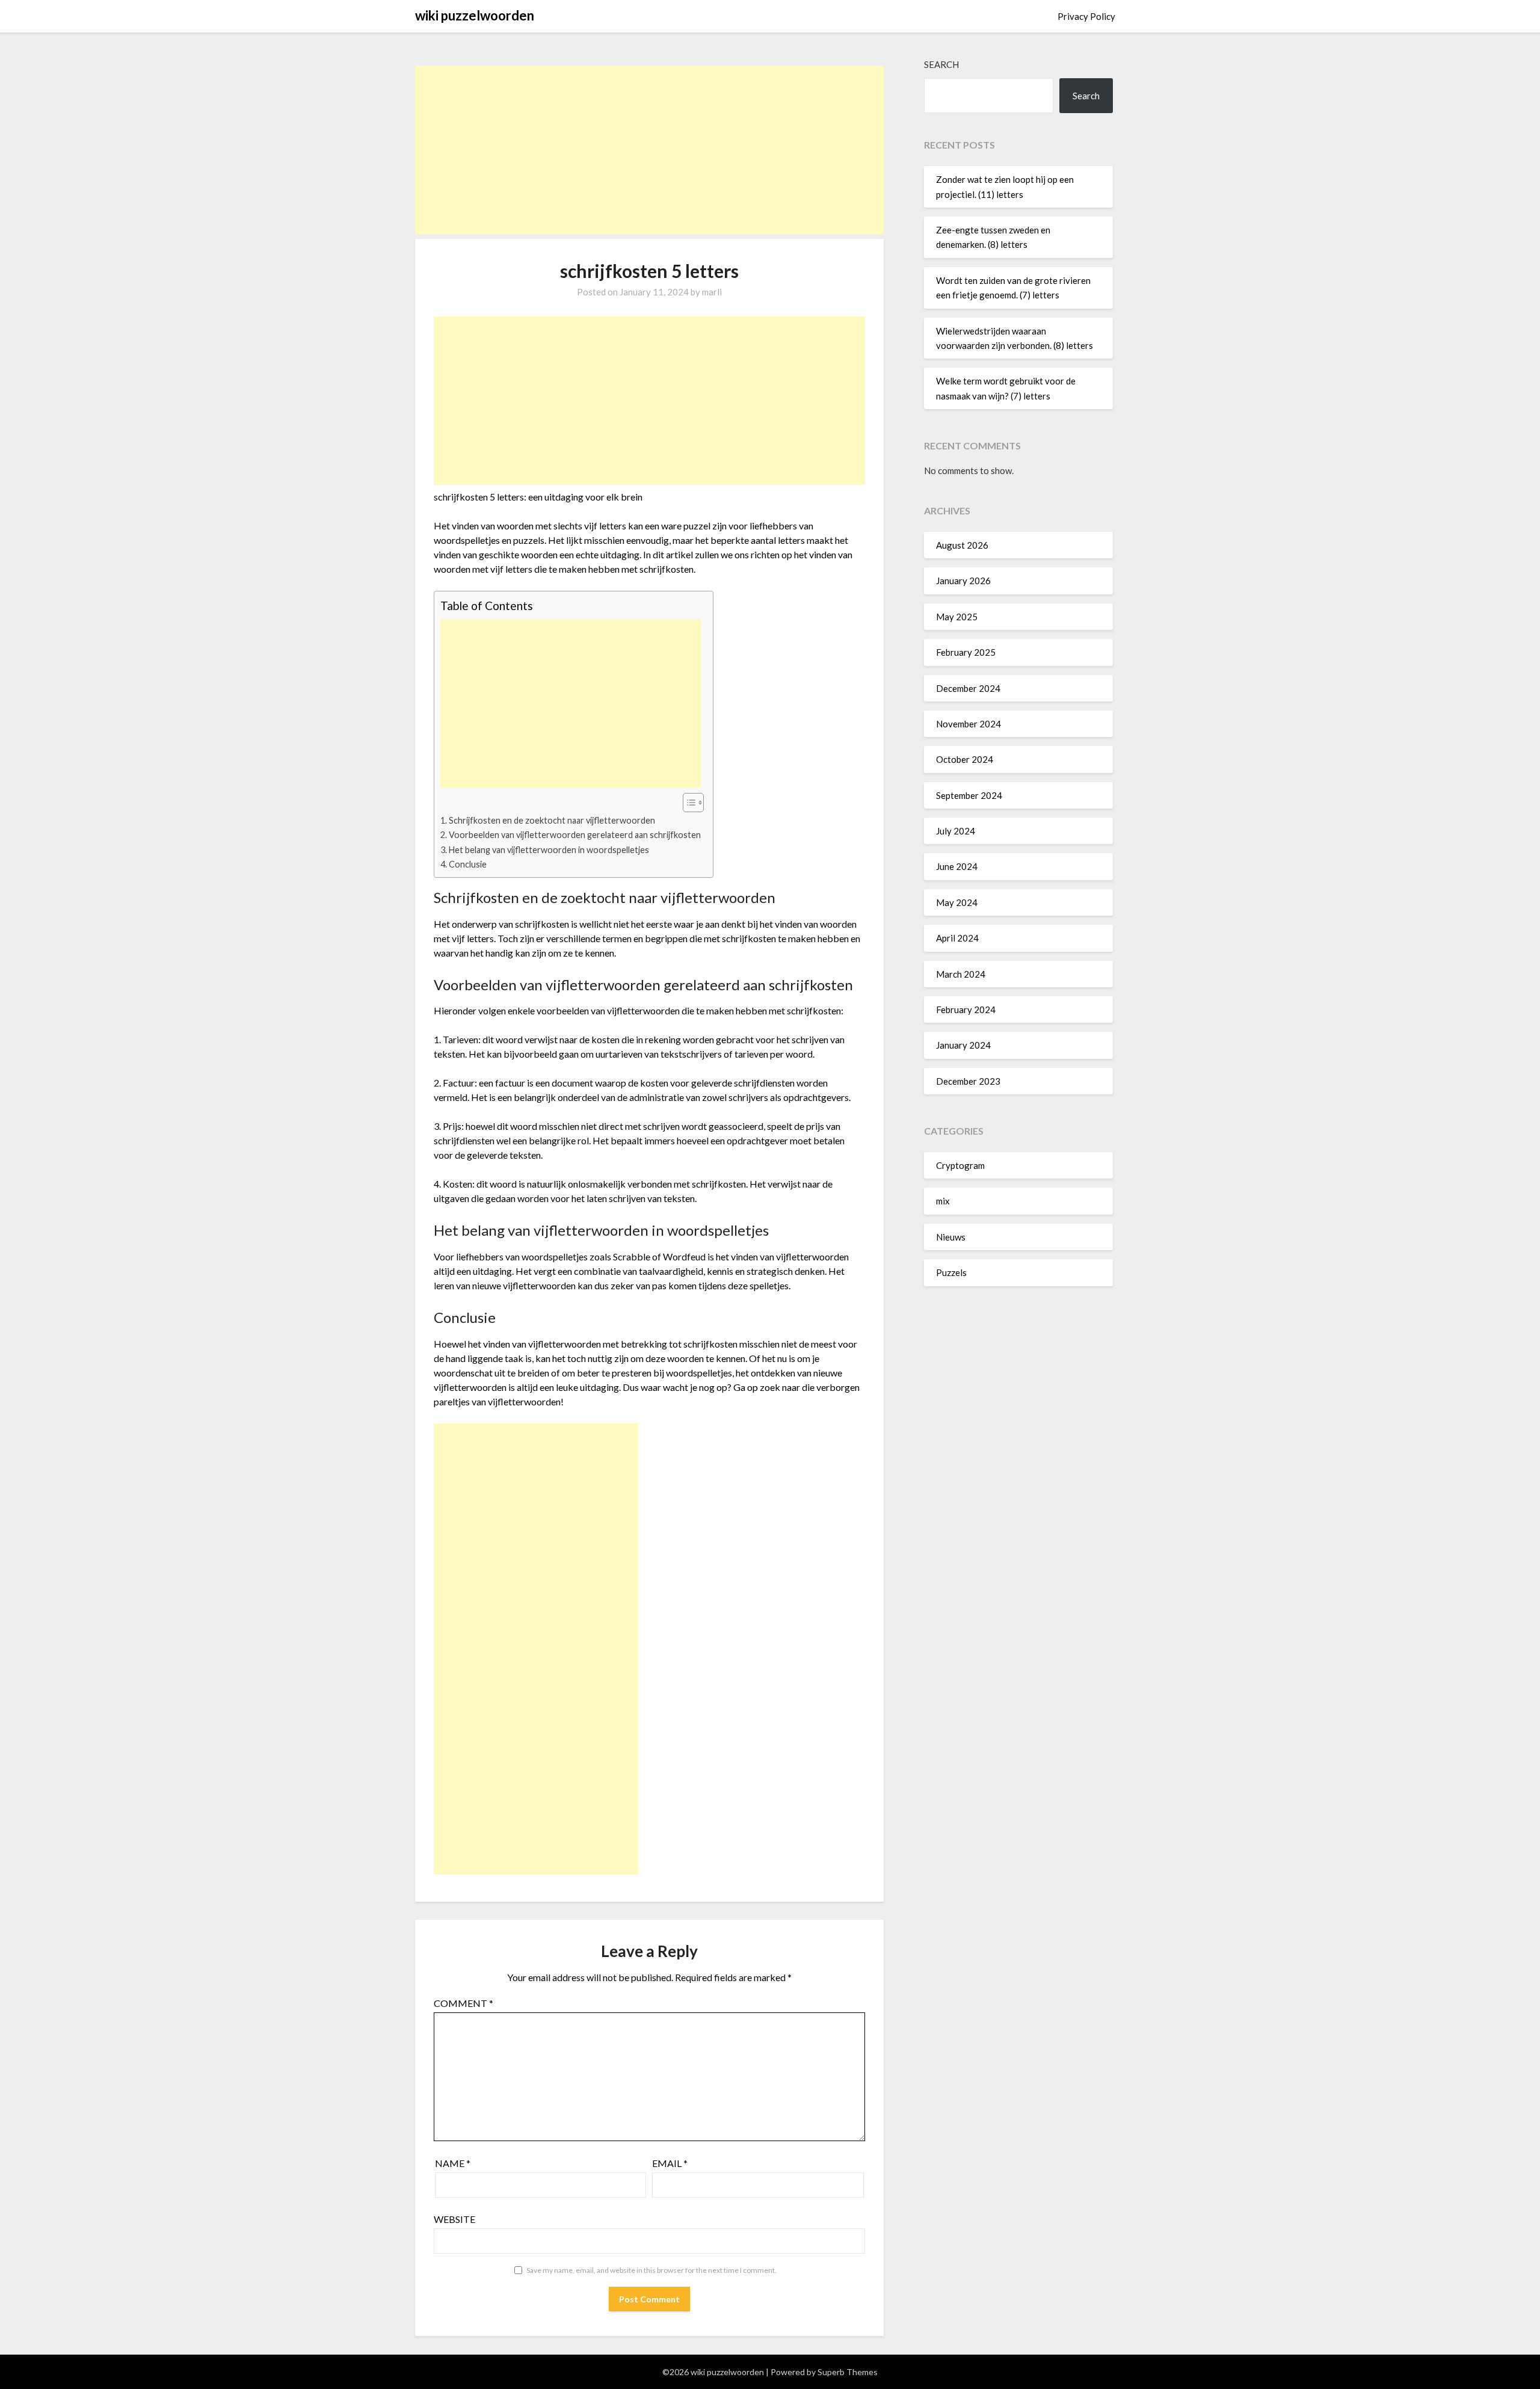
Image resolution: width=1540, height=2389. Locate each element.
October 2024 (965, 759)
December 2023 (968, 1081)
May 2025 (957, 617)
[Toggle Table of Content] (687, 803)
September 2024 (969, 795)
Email (670, 2163)
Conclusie (468, 864)
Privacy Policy (1086, 16)
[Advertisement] (649, 150)
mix (943, 1201)
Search (941, 64)
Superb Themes (848, 2372)
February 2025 (966, 652)
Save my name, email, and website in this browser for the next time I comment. (651, 2270)
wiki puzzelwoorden (475, 15)
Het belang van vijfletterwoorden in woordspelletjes (549, 850)
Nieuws (951, 1237)
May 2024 (957, 902)
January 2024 (963, 1045)
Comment (464, 2003)
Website (454, 2219)
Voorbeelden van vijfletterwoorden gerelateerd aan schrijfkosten (575, 835)
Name (453, 2163)
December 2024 (968, 688)
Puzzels (951, 1272)
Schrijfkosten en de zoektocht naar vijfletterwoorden (552, 820)
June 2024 (957, 866)
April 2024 (957, 938)
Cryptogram (960, 1165)
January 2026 (963, 581)
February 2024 (966, 1010)
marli (712, 292)
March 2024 (961, 974)
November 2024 (969, 724)
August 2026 (962, 545)
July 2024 (956, 831)
